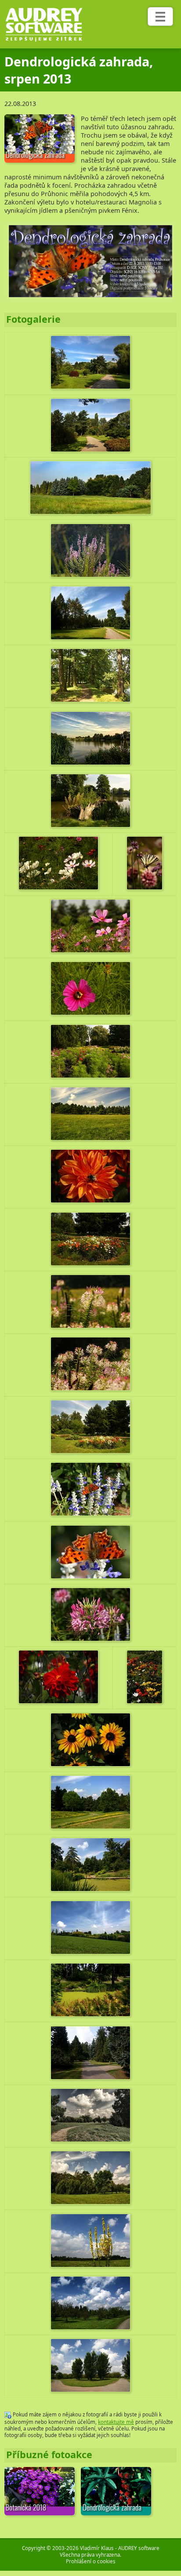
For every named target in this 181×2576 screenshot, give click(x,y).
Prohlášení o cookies (91, 2561)
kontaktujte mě (116, 2422)
